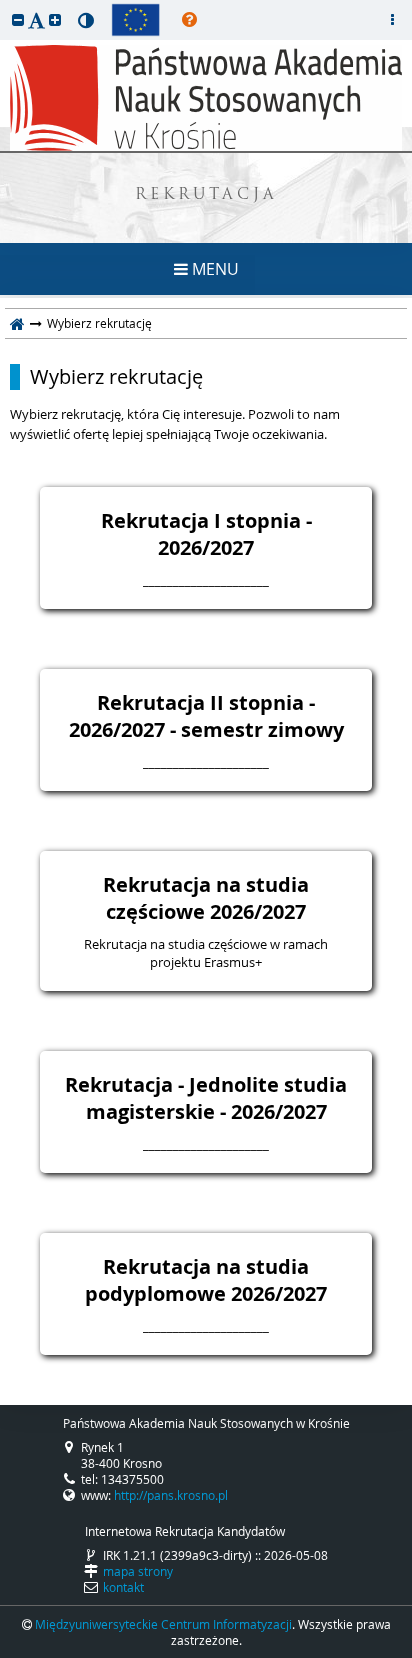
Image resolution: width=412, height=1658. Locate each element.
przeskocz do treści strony (5, 5)
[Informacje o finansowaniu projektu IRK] (135, 20)
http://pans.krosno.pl (171, 1495)
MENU (213, 269)
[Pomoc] (189, 20)
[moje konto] (392, 20)
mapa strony (138, 1571)
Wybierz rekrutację (116, 377)
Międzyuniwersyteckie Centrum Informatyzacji (163, 1624)
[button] (18, 19)
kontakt (123, 1587)
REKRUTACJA (206, 195)
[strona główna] (17, 323)
